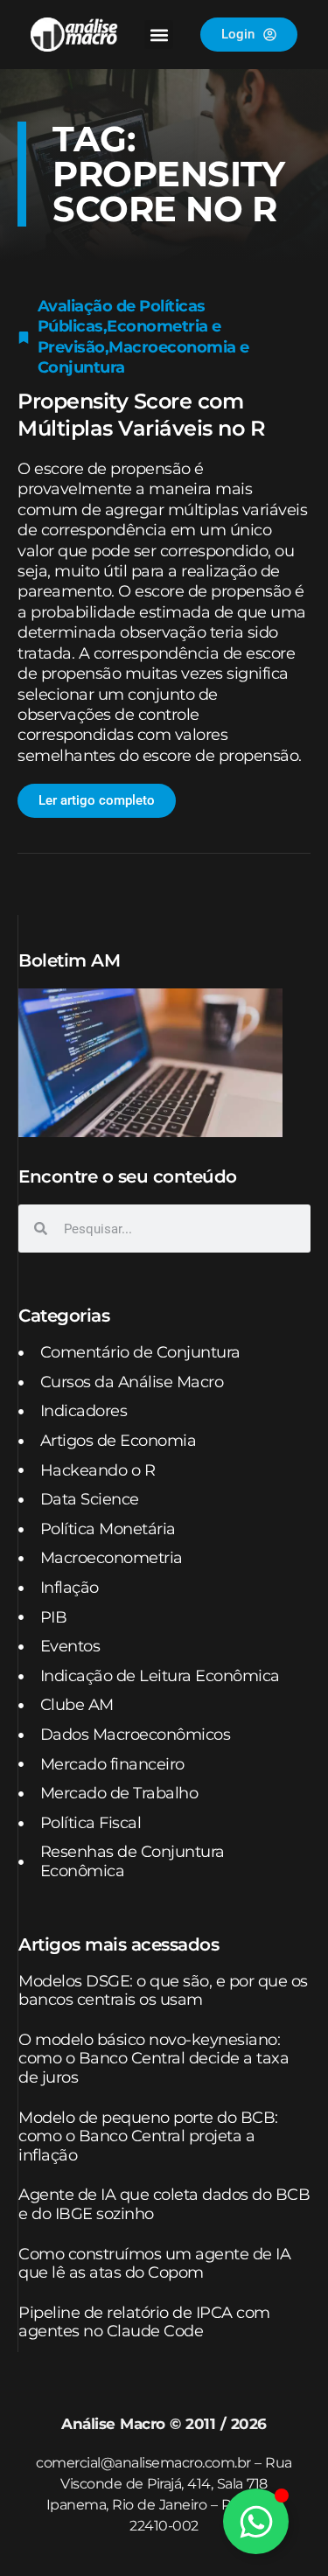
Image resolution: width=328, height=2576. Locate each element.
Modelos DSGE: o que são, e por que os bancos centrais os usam (163, 1991)
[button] (159, 35)
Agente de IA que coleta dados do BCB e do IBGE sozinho (164, 2204)
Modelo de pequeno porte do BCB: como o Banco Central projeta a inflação (148, 2136)
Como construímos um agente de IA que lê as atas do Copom (154, 2264)
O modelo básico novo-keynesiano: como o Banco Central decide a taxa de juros (154, 2059)
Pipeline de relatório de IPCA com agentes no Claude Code (144, 2322)
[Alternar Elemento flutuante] (256, 2521)
